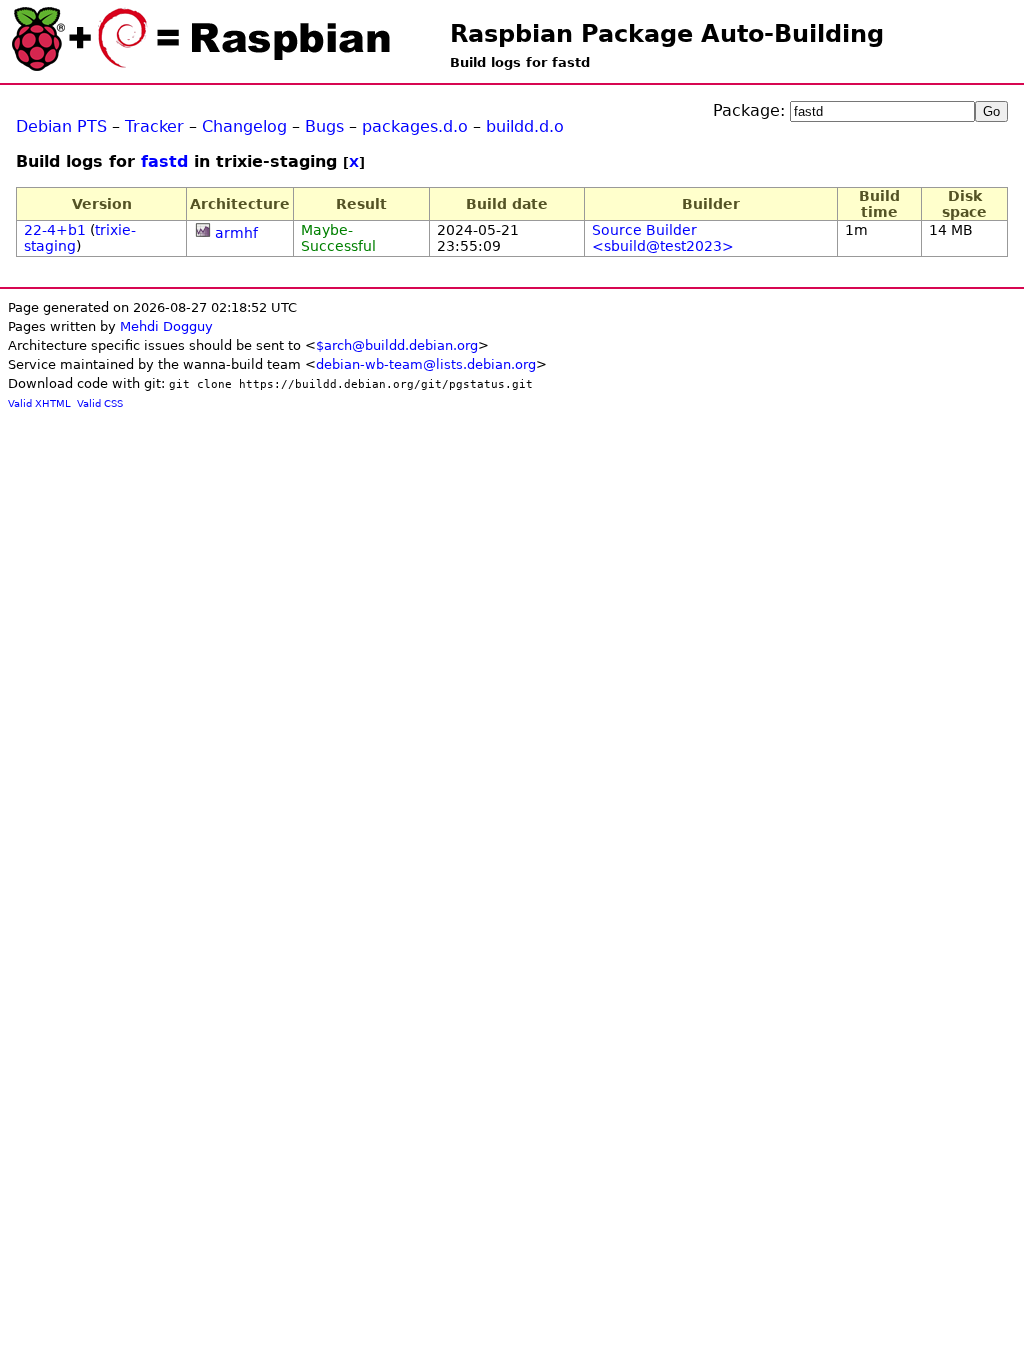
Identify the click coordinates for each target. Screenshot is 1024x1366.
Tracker (154, 126)
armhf (236, 233)
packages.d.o (415, 126)
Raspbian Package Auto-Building (667, 34)
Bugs (324, 126)
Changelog (244, 126)
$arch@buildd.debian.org (397, 345)
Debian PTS (61, 126)
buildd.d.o (525, 126)
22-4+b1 (55, 230)
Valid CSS (100, 403)
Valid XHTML (39, 403)
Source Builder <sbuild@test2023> (663, 238)
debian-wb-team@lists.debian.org (426, 364)
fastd (164, 161)
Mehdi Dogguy (166, 326)
